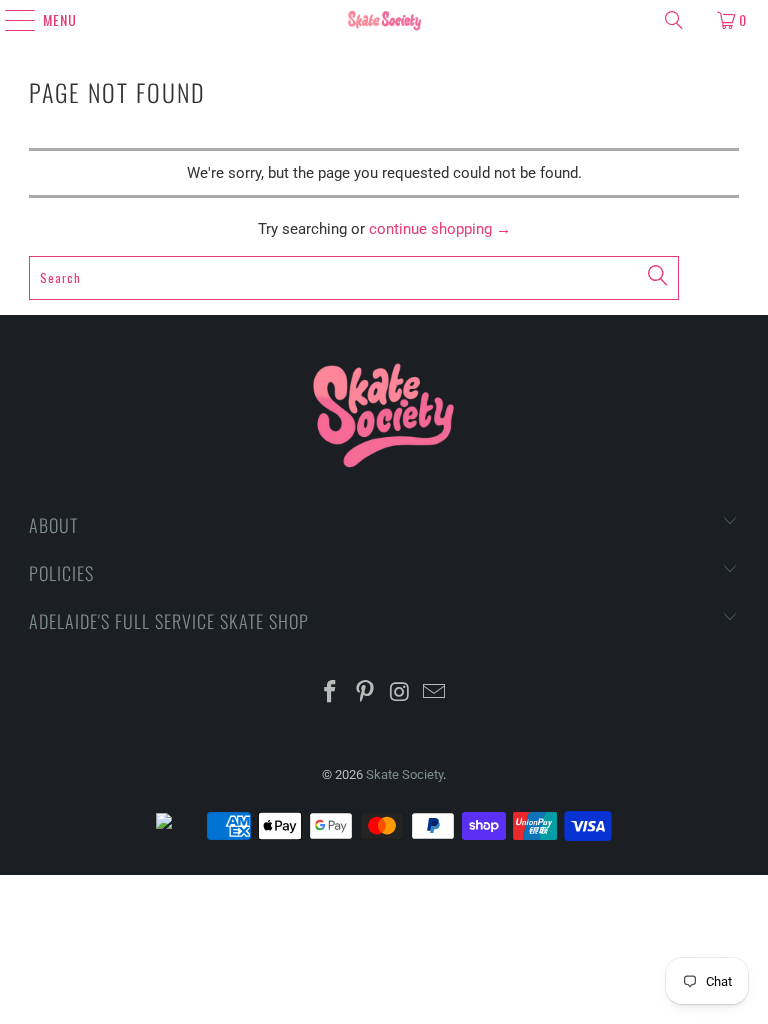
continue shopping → (440, 229)
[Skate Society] (384, 20)
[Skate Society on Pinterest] (366, 693)
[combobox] (354, 278)
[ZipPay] (180, 826)
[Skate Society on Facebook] (331, 693)
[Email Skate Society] (435, 693)
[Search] (674, 20)
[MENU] (11, 20)
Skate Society (404, 774)
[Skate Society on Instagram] (401, 693)
